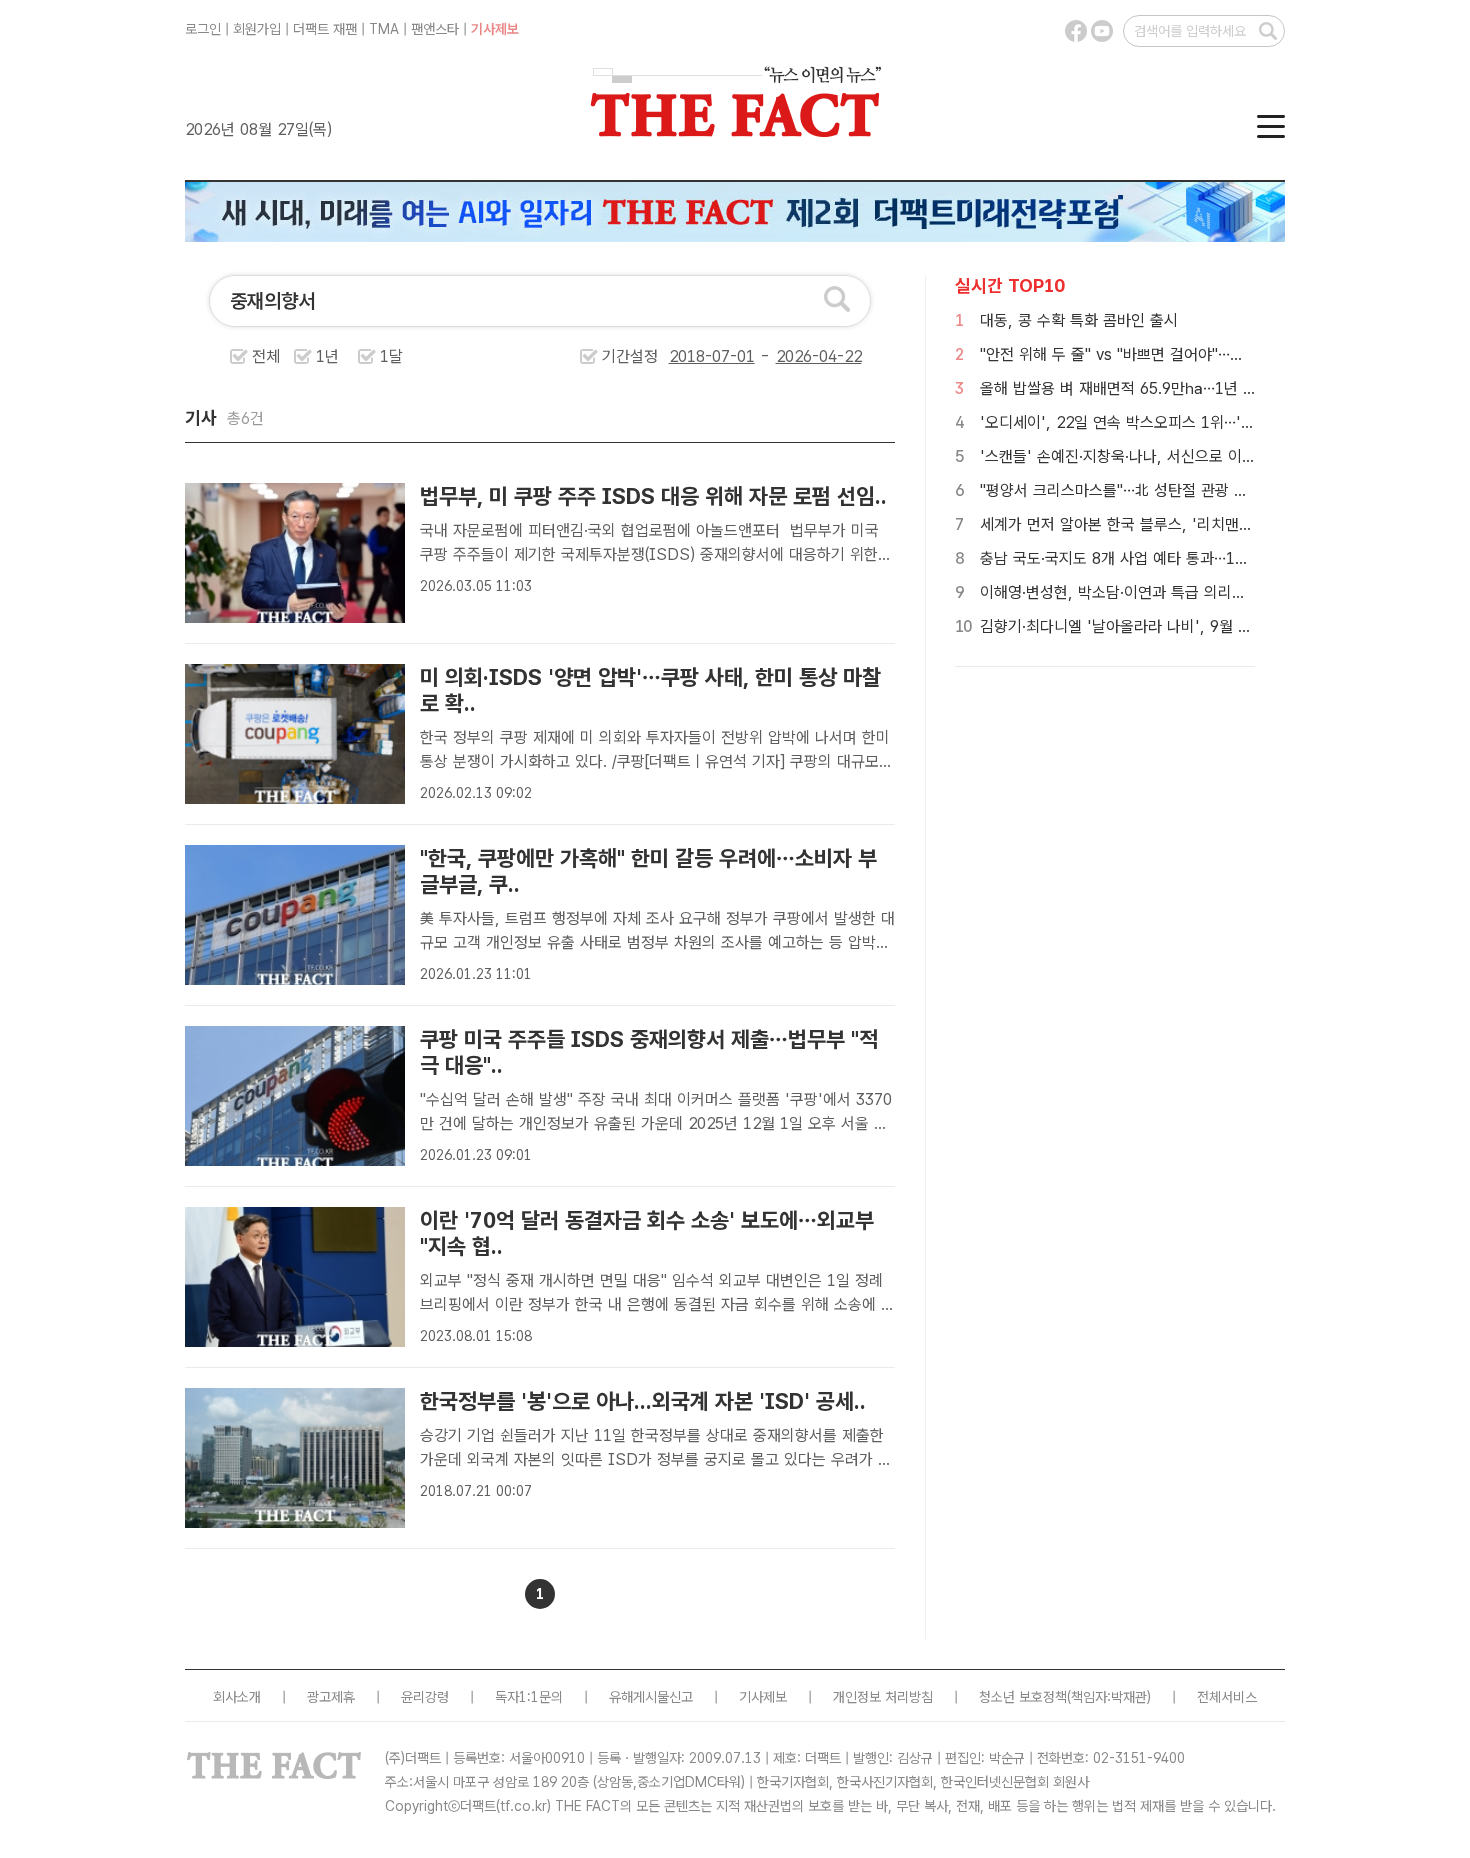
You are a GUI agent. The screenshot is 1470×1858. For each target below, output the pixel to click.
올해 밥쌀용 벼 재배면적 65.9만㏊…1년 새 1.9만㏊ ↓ (1158, 388)
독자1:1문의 (529, 1697)
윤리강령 (425, 1697)
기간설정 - (688, 356)
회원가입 (257, 29)
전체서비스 (1227, 1697)
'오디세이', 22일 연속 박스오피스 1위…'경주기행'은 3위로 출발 (1185, 422)
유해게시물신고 (651, 1697)
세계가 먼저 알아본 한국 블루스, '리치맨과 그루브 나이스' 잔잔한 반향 (1206, 524)
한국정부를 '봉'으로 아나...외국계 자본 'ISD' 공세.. (643, 1401)
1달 (391, 356)
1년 (327, 356)
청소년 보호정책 (1023, 1697)
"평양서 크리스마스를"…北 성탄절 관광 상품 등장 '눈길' (1159, 490)
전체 (266, 356)
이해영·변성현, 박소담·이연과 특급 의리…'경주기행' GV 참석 (1174, 592)
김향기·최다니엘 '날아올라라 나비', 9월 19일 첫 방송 (1151, 626)
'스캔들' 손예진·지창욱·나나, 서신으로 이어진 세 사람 (1151, 456)
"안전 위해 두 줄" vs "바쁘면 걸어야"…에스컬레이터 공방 (1163, 354)
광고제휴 (331, 1697)
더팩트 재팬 (325, 29)
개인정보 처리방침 (883, 1697)
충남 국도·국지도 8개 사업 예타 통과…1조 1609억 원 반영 (1168, 558)
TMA (384, 29)
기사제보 (495, 29)
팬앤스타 (435, 29)
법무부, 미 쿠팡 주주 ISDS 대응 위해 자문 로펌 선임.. (653, 496)
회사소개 (237, 1697)
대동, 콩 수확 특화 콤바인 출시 (1079, 320)
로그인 (203, 29)
